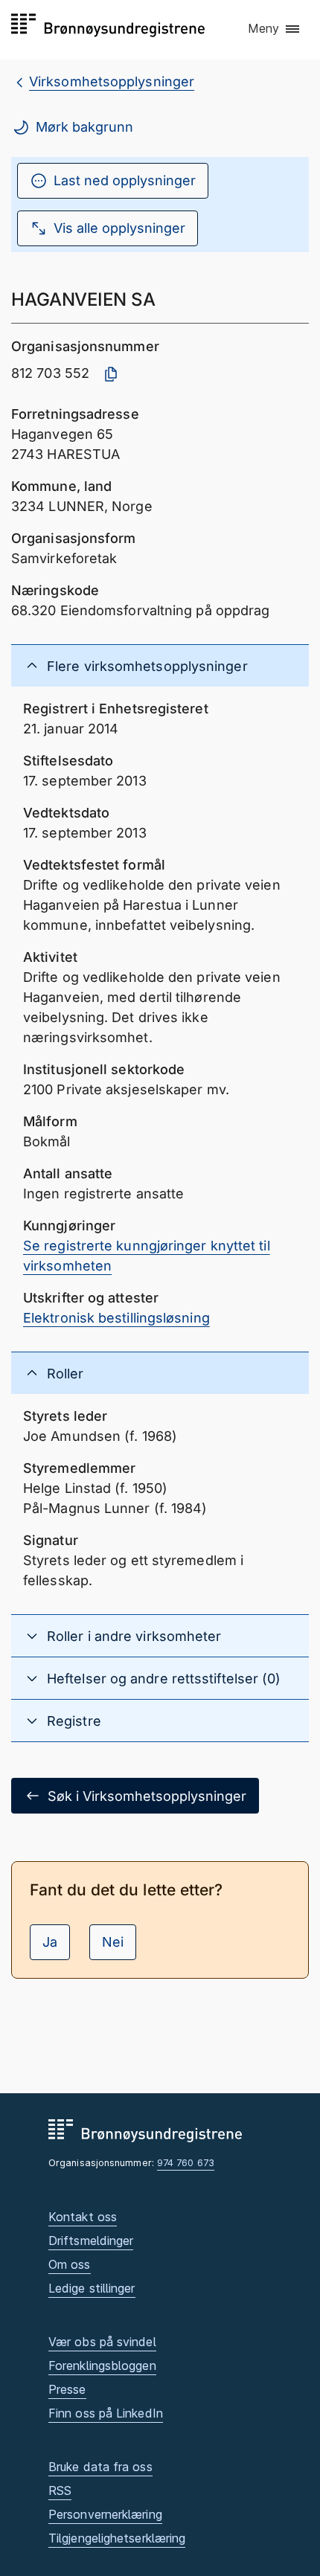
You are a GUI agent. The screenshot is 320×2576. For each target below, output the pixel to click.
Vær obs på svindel (102, 2342)
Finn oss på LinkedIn (106, 2413)
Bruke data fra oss (100, 2467)
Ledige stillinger (92, 2288)
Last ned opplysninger (125, 180)
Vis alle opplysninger (119, 228)
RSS (60, 2490)
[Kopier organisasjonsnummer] (111, 374)
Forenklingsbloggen (102, 2365)
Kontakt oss (83, 2217)
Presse (67, 2389)
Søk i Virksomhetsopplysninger (147, 1796)
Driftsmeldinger (91, 2241)
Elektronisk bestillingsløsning (116, 1318)
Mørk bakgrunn (84, 127)
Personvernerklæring (105, 2514)
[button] (275, 29)
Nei (113, 1942)
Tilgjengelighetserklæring (117, 2538)
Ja (50, 1942)
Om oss (70, 2264)
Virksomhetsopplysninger (112, 81)
